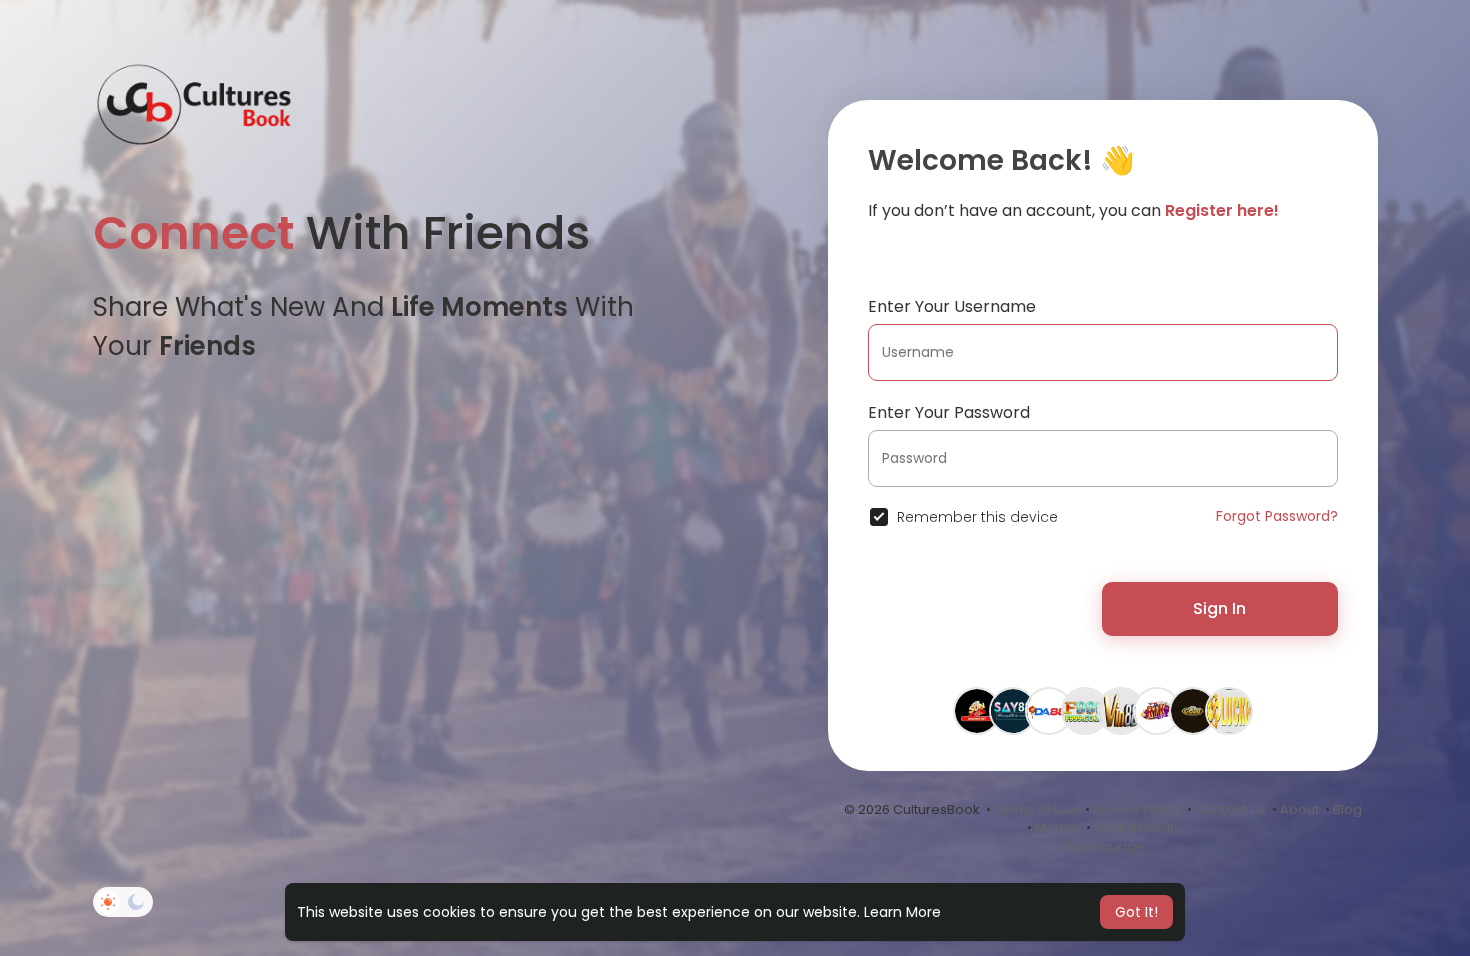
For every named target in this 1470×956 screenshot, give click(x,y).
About (1299, 809)
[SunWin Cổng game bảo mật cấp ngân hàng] (977, 710)
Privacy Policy (1137, 809)
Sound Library (1138, 827)
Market (1057, 827)
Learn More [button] (902, 912)
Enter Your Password (949, 412)
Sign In (1219, 608)
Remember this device (977, 517)
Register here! (1222, 210)
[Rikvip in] (1157, 710)
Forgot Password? (1277, 516)
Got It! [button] (1136, 912)
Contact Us (1230, 809)
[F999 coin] (1085, 710)
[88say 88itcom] (1013, 710)
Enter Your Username (952, 306)
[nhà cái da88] (1049, 710)
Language (1110, 846)
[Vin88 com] (1121, 710)
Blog (1347, 809)
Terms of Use (1036, 809)
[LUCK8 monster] (1229, 710)
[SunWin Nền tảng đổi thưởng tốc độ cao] (1193, 710)
